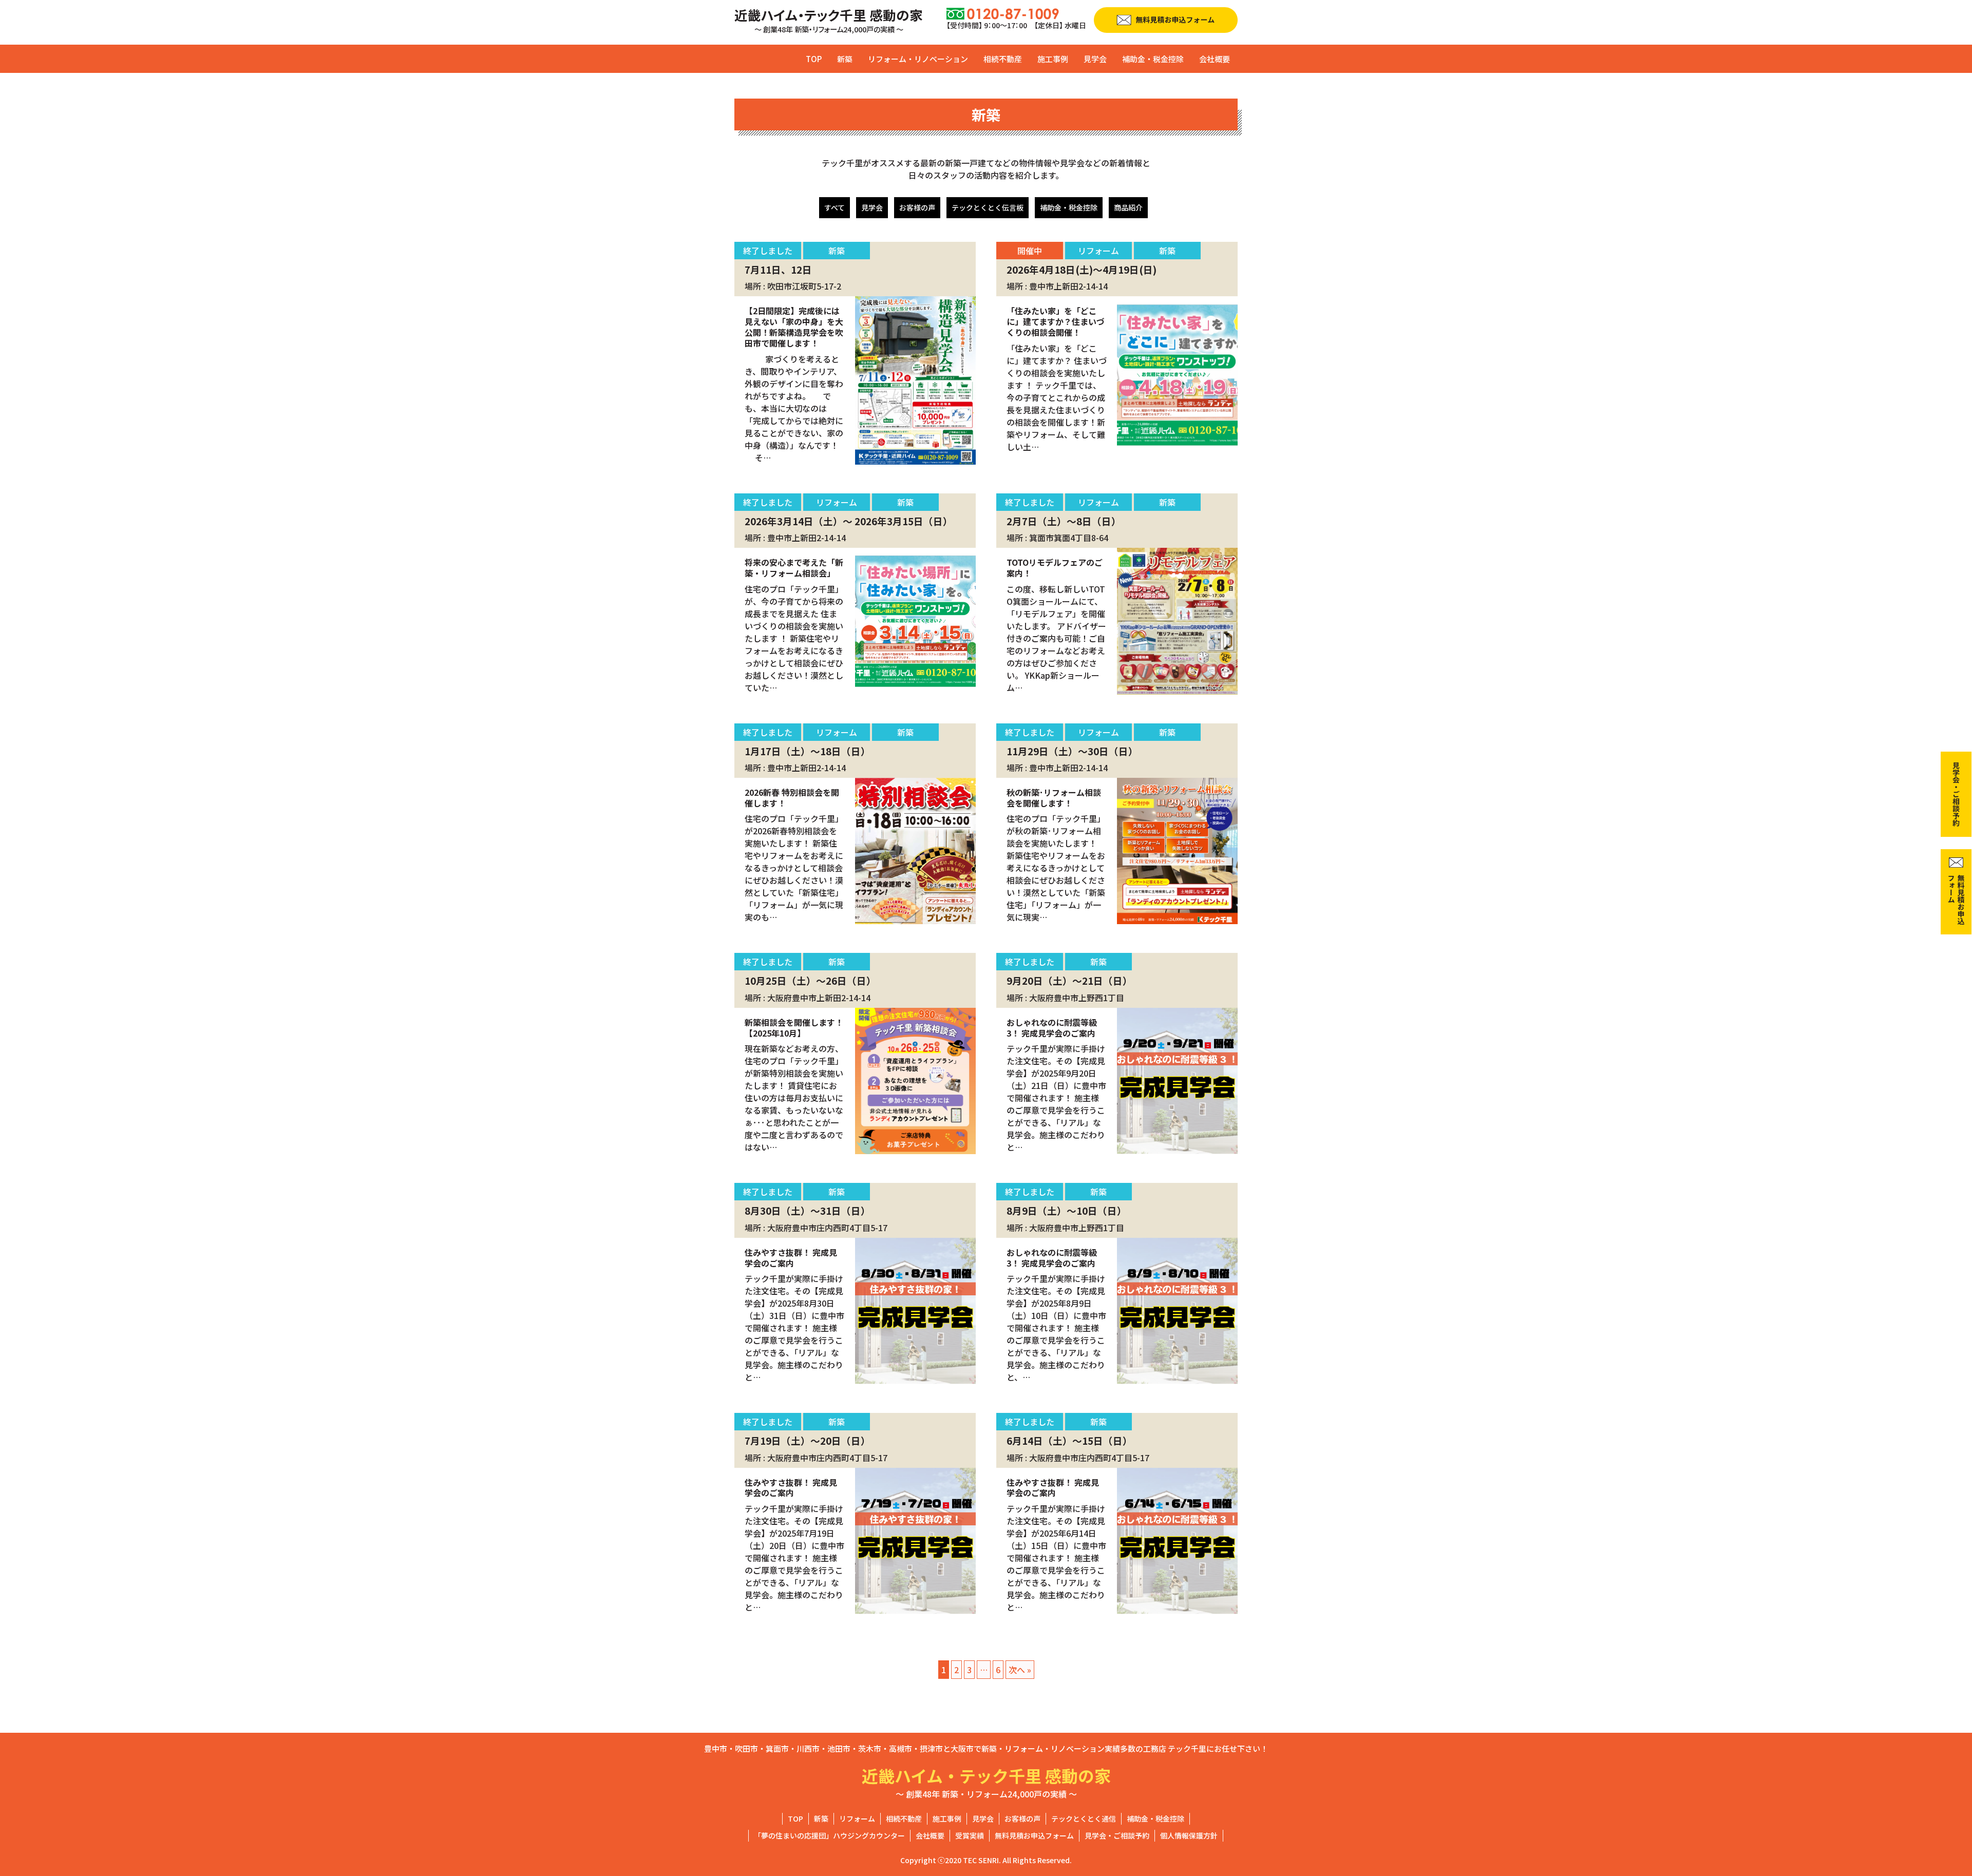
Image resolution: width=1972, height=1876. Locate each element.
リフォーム (857, 1818)
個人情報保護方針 (1189, 1835)
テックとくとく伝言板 (988, 207)
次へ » (1020, 1670)
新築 (845, 59)
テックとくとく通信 (1084, 1818)
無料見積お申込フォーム (1034, 1835)
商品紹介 (1128, 207)
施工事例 (1053, 59)
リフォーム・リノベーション (918, 59)
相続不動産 (1003, 59)
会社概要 (1215, 59)
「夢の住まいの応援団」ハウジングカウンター (829, 1835)
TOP (814, 59)
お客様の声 (917, 207)
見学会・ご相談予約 (1117, 1835)
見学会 (1095, 59)
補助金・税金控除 (1153, 59)
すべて (835, 207)
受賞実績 (970, 1835)
